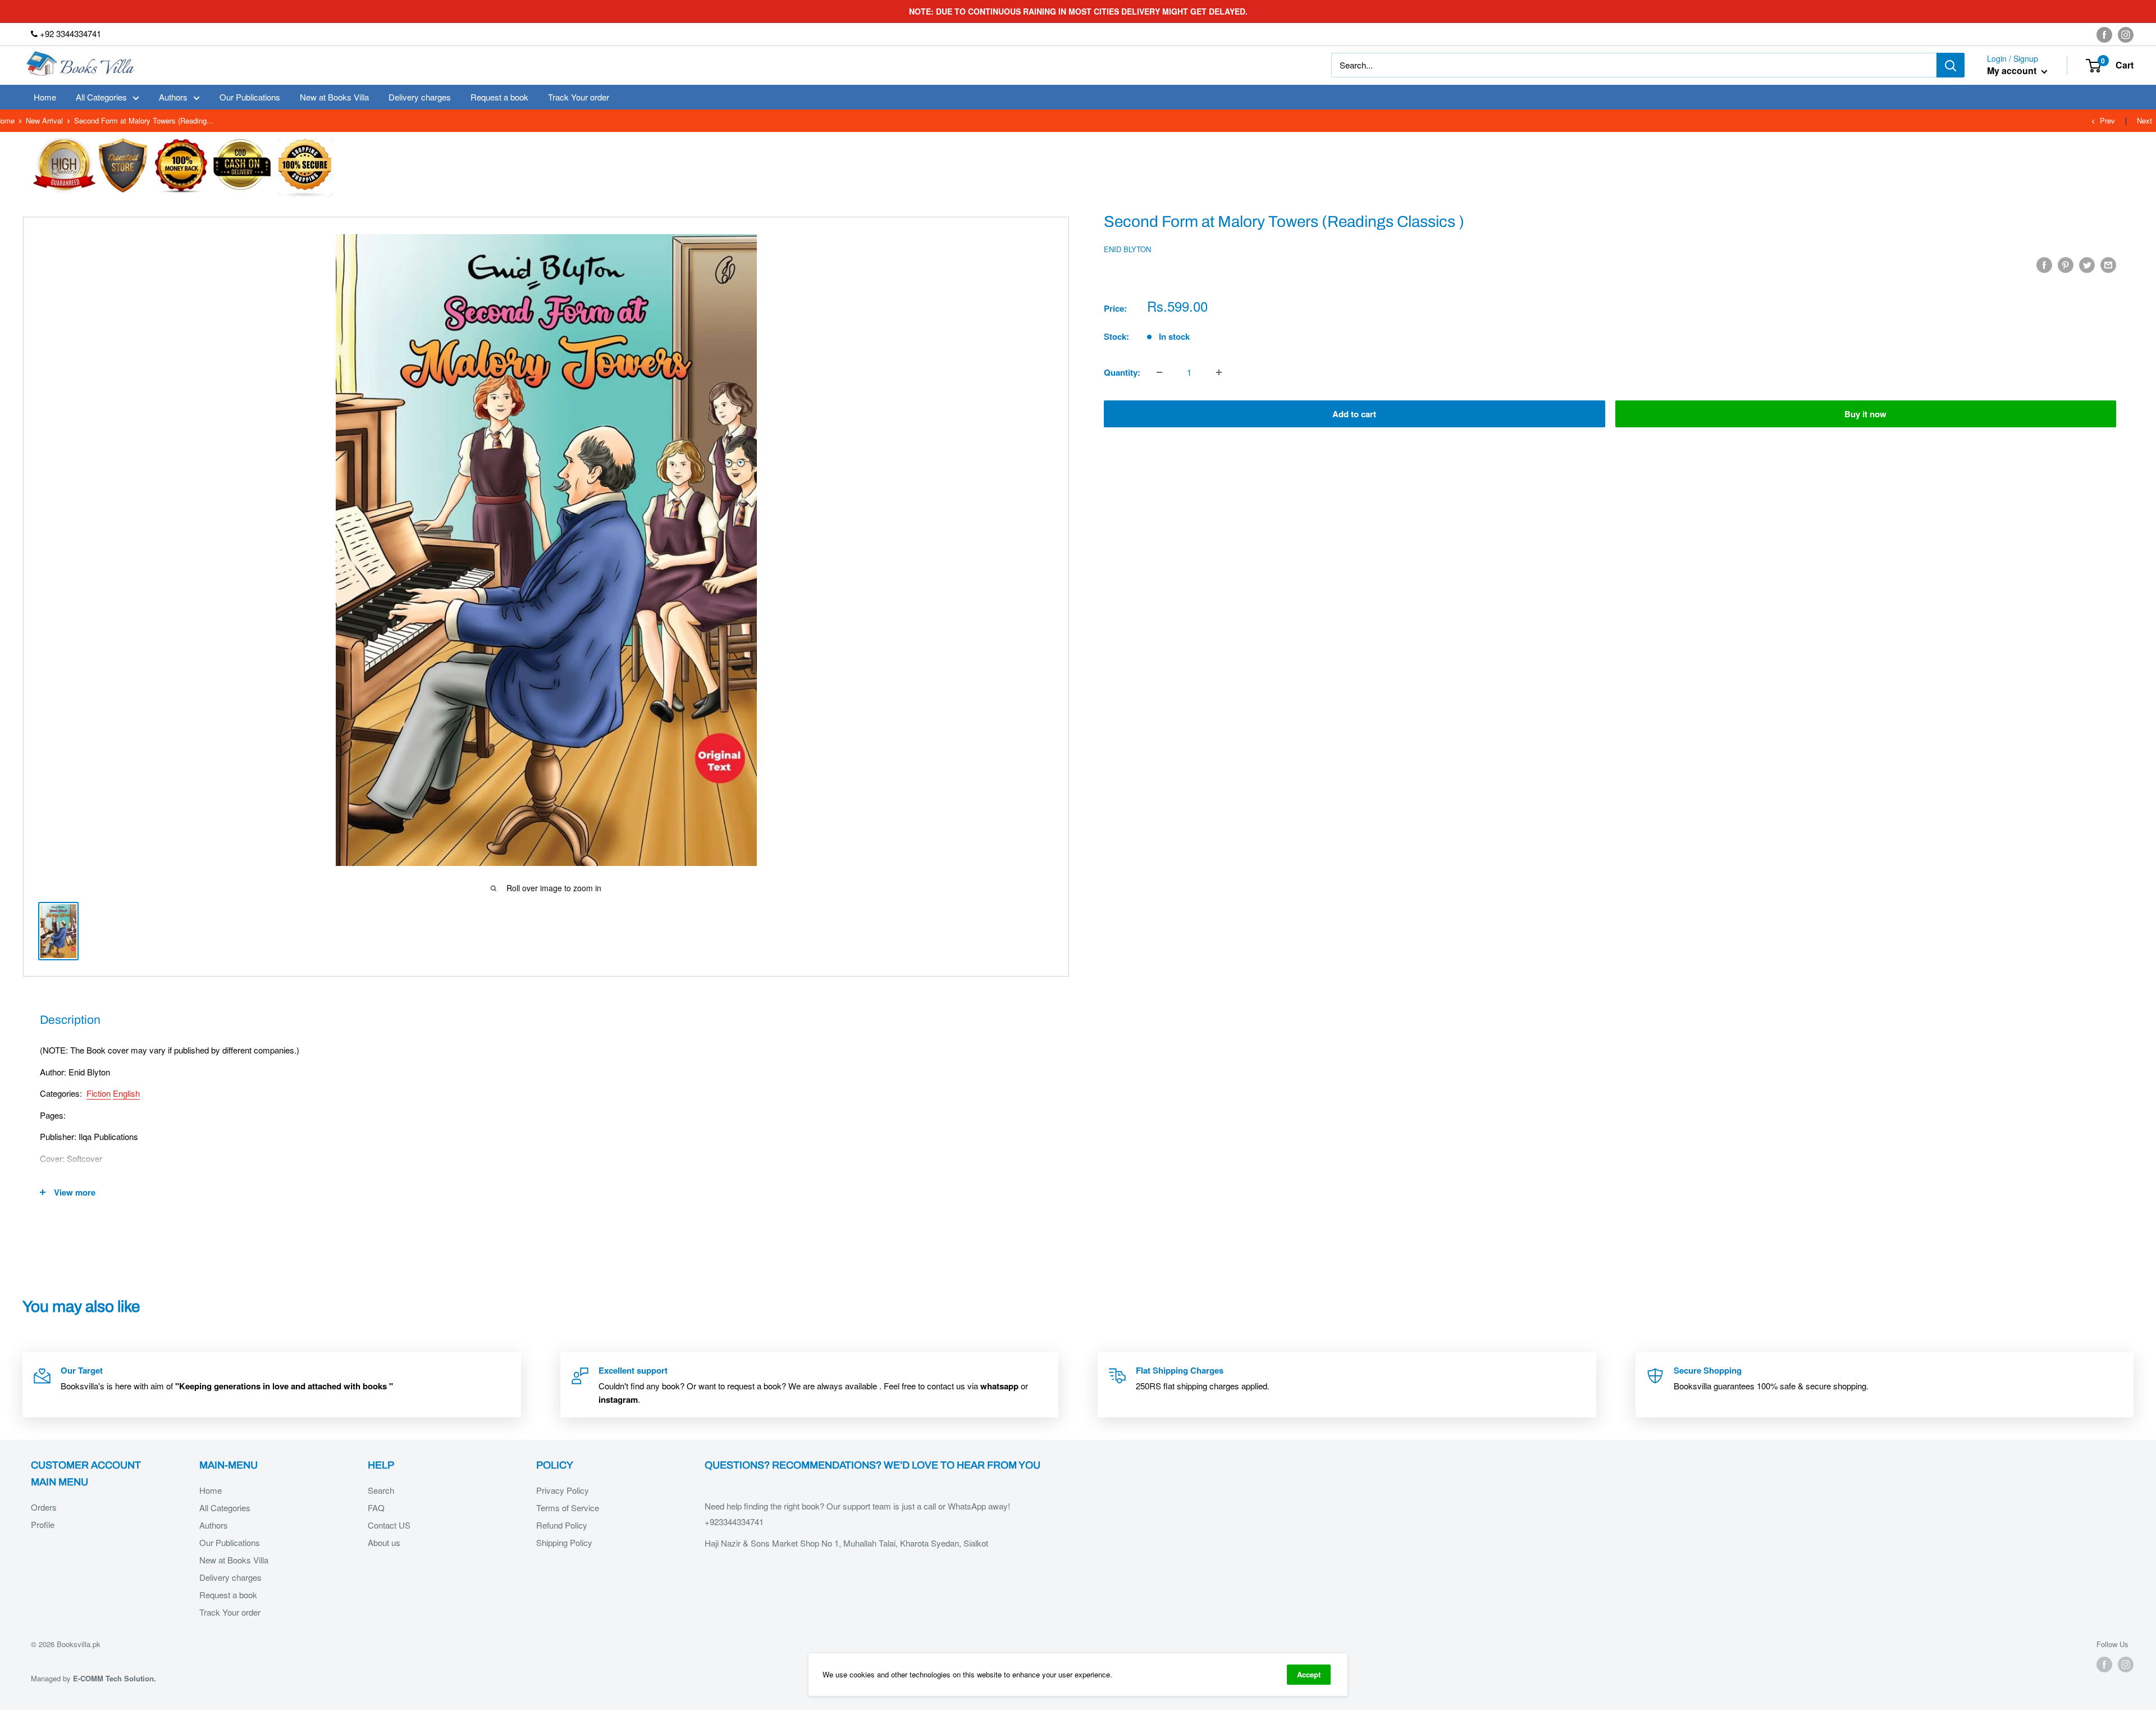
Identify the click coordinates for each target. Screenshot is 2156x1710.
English (126, 1093)
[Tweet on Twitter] (2087, 265)
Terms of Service (568, 1508)
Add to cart (1354, 414)
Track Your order (579, 97)
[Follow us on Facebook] (2104, 34)
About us (384, 1542)
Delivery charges (420, 97)
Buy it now (1865, 414)
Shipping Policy (564, 1542)
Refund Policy (562, 1525)
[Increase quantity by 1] (1219, 372)
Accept (1309, 1674)
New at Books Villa (334, 97)
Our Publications (250, 97)
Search (381, 1490)
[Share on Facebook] (2044, 265)
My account (2013, 71)
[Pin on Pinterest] (2066, 265)
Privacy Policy (563, 1490)
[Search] (1951, 65)
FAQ (376, 1508)
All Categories (101, 97)
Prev (2107, 120)
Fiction (99, 1093)
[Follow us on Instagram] (2126, 34)
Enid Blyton (1127, 249)
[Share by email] (2108, 265)
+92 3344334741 (69, 33)
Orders (44, 1507)
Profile (43, 1524)
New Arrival (44, 120)
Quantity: (1122, 372)
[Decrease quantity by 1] (1159, 372)
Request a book (499, 97)
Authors (173, 97)
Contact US (389, 1525)
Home (45, 97)
